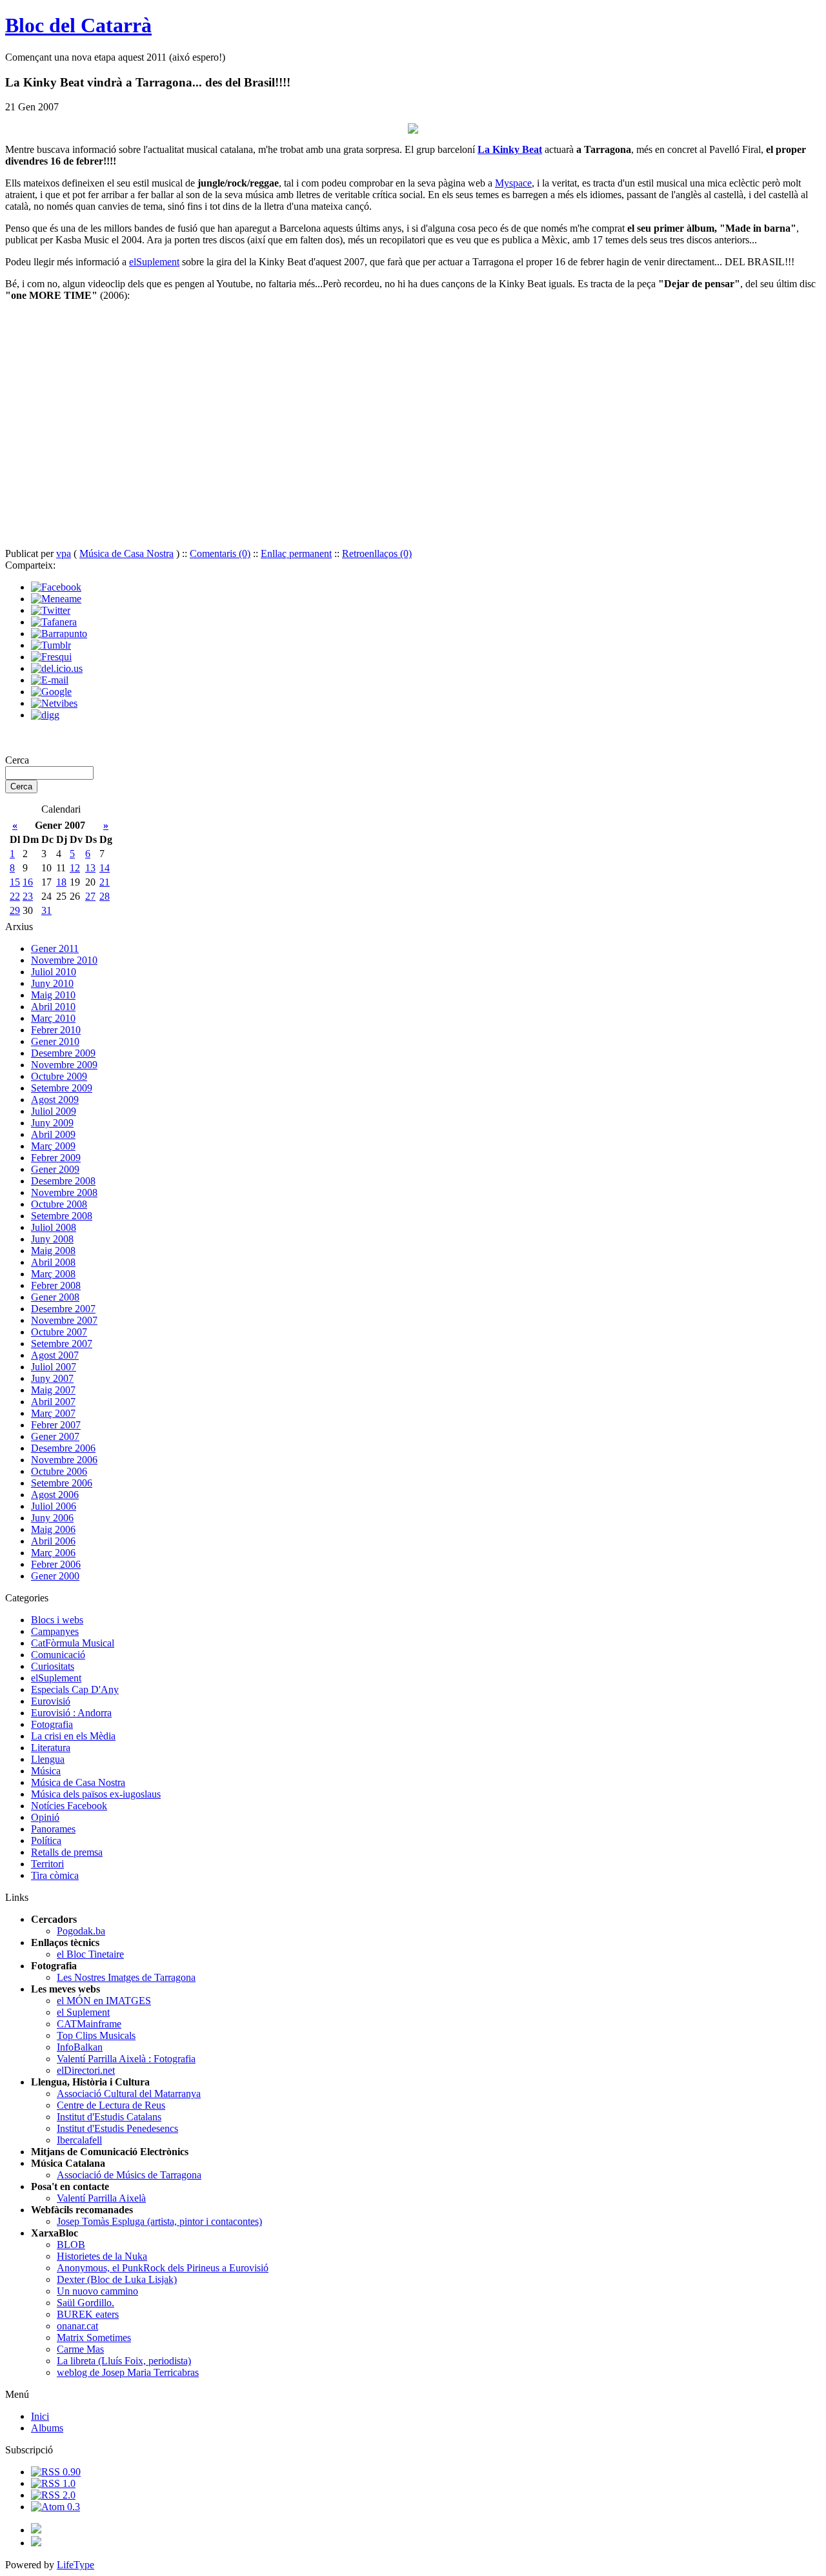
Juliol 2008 (54, 1227)
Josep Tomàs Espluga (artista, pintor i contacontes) (159, 2221)
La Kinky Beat (510, 149)
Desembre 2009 (63, 1053)
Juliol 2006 (54, 1506)
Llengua (48, 1759)
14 (105, 868)
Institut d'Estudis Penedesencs (117, 2128)
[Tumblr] (51, 645)
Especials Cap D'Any (75, 1689)
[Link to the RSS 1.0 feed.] (53, 2483)
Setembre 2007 (62, 1344)
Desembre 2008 (63, 1181)
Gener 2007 (55, 1436)
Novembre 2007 (64, 1320)
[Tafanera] (54, 622)
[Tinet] (36, 2543)
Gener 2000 (55, 1576)
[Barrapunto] (59, 634)
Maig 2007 (53, 1390)
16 (28, 882)
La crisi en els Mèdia (73, 1736)
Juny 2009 (52, 1123)
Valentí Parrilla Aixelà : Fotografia (126, 2059)
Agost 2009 (55, 1100)
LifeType (76, 2565)
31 (46, 910)
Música (46, 1771)
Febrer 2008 (56, 1285)
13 (90, 868)
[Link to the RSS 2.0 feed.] (53, 2495)
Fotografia (52, 1724)
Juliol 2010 (54, 972)
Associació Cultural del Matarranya (129, 2094)
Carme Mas (80, 2349)
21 (105, 882)
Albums (47, 2428)
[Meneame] (56, 599)
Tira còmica (55, 1875)
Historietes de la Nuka (102, 2256)
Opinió (45, 1817)
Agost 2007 (55, 1355)
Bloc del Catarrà (78, 25)
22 (15, 896)
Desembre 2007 (63, 1309)
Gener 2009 (55, 1169)
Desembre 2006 (63, 1448)
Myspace (513, 183)
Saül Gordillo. (86, 2303)
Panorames (53, 1829)
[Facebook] (56, 587)
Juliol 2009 (54, 1111)
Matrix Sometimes (94, 2338)
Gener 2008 (55, 1297)
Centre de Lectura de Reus (111, 2105)
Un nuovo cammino (97, 2291)
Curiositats (53, 1666)
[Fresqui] (51, 657)
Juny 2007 (52, 1378)
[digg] (45, 715)
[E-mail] (50, 680)
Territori (47, 1864)
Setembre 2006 (62, 1483)
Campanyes (55, 1631)
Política (46, 1841)
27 (90, 896)
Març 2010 (53, 1018)
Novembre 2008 (64, 1192)
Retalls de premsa (67, 1852)
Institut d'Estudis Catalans (109, 2117)
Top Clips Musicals (96, 2035)
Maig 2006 (53, 1529)
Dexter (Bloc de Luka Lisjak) (117, 2279)
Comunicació (58, 1655)
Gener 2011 (55, 948)
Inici (40, 2416)
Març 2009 (53, 1146)
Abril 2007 (53, 1402)
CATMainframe (89, 2024)
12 (75, 868)
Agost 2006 (55, 1495)
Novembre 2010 (64, 960)
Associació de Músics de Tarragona (129, 2175)
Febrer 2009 (56, 1158)
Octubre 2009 (59, 1076)
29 (15, 910)
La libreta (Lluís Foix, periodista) (124, 2361)
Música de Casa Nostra (126, 553)
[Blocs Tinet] (36, 2530)
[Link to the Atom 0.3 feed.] (55, 2507)
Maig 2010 (53, 995)
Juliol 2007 (54, 1367)
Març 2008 (53, 1274)
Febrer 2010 (56, 1030)
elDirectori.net (86, 2070)
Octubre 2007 (59, 1332)
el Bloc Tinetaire (90, 1954)
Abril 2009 (53, 1134)
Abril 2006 (53, 1541)
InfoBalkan (80, 2047)
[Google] (51, 692)
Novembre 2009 (64, 1065)
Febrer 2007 (56, 1425)
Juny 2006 (52, 1518)
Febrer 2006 (56, 1564)
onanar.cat (77, 2326)
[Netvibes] (54, 703)
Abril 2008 (53, 1262)
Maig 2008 (53, 1251)
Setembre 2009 (62, 1088)
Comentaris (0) (220, 553)
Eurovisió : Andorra (71, 1713)
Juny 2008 (52, 1239)
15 (15, 882)
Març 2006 (53, 1553)
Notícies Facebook (69, 1806)
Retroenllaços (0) (377, 553)
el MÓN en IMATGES (104, 2001)
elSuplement (154, 262)
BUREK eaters (88, 2314)
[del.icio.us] (57, 668)
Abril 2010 (53, 1007)
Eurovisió (51, 1701)
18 (61, 882)
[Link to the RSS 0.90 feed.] (56, 2472)
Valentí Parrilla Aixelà (101, 2198)
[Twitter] (51, 610)
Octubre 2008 (59, 1204)
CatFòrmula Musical (73, 1643)
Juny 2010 (52, 983)
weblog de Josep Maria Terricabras (128, 2372)
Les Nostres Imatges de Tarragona (126, 1977)
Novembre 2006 (64, 1460)
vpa (64, 553)
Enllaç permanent (296, 553)
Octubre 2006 (59, 1471)
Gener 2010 (55, 1041)
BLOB (71, 2245)
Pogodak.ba (81, 1931)
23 (28, 896)
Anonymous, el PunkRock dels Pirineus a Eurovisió (163, 2268)
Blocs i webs (57, 1620)
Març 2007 (53, 1413)
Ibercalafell (79, 2140)
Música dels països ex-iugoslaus (96, 1794)
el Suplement (83, 2012)
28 (105, 896)
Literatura (51, 1748)
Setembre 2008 (62, 1216)
